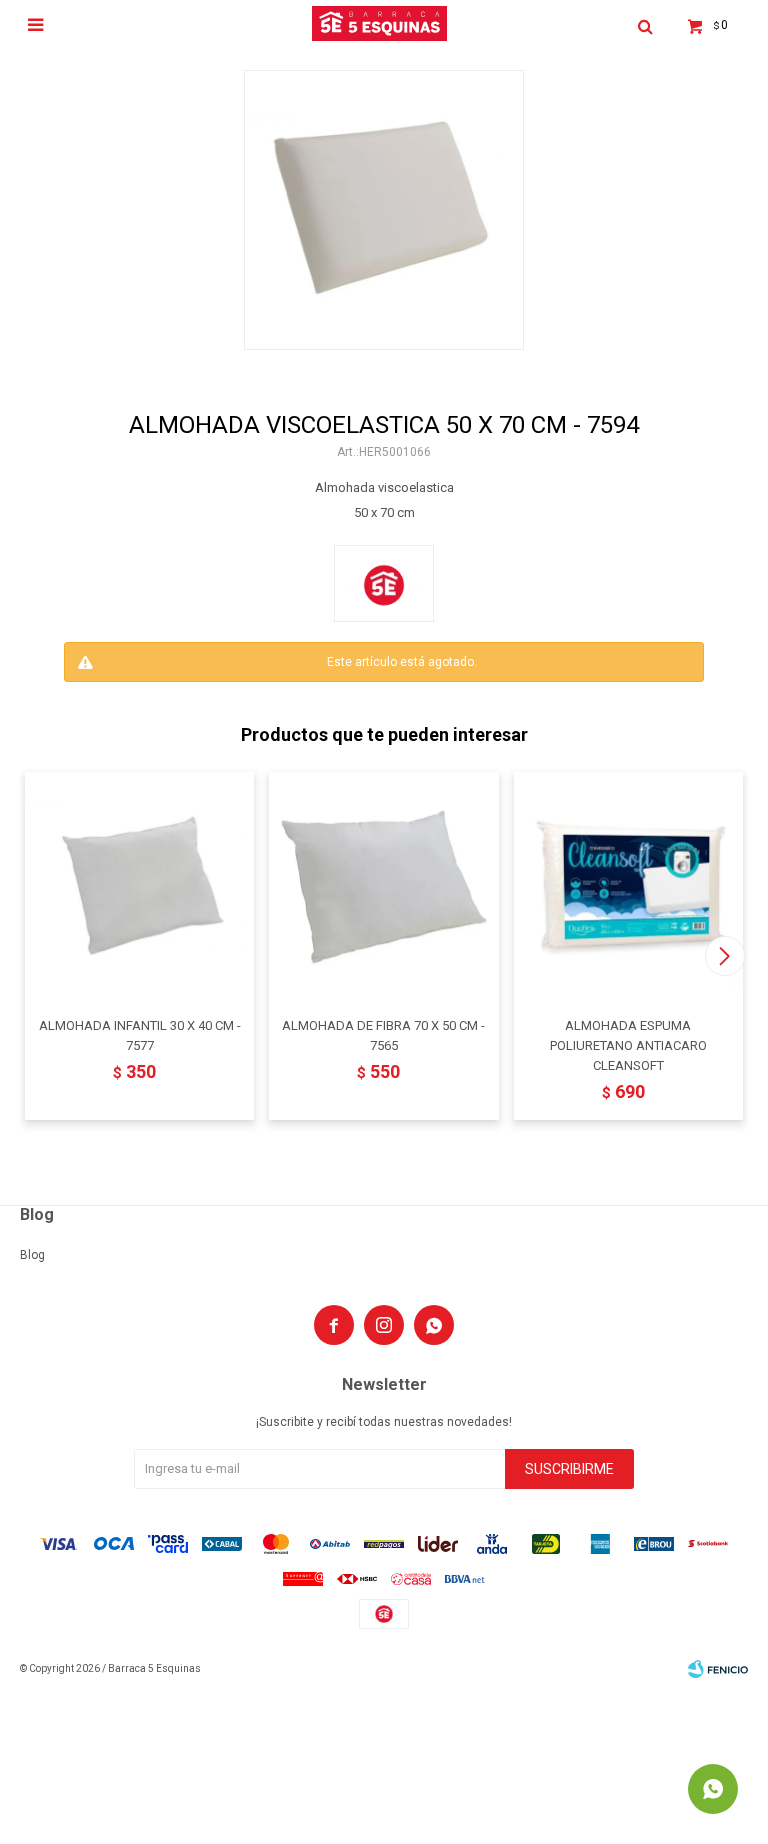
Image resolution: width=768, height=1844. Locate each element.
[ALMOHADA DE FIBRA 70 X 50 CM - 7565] (383, 886)
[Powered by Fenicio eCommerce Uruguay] (718, 1669)
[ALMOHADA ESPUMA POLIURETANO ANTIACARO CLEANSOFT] (628, 886)
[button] (724, 956)
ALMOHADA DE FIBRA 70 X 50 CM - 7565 (383, 1035)
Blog (32, 1255)
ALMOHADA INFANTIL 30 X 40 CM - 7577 (140, 1035)
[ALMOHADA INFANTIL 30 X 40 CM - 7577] (139, 886)
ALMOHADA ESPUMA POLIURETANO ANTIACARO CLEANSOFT (628, 1045)
